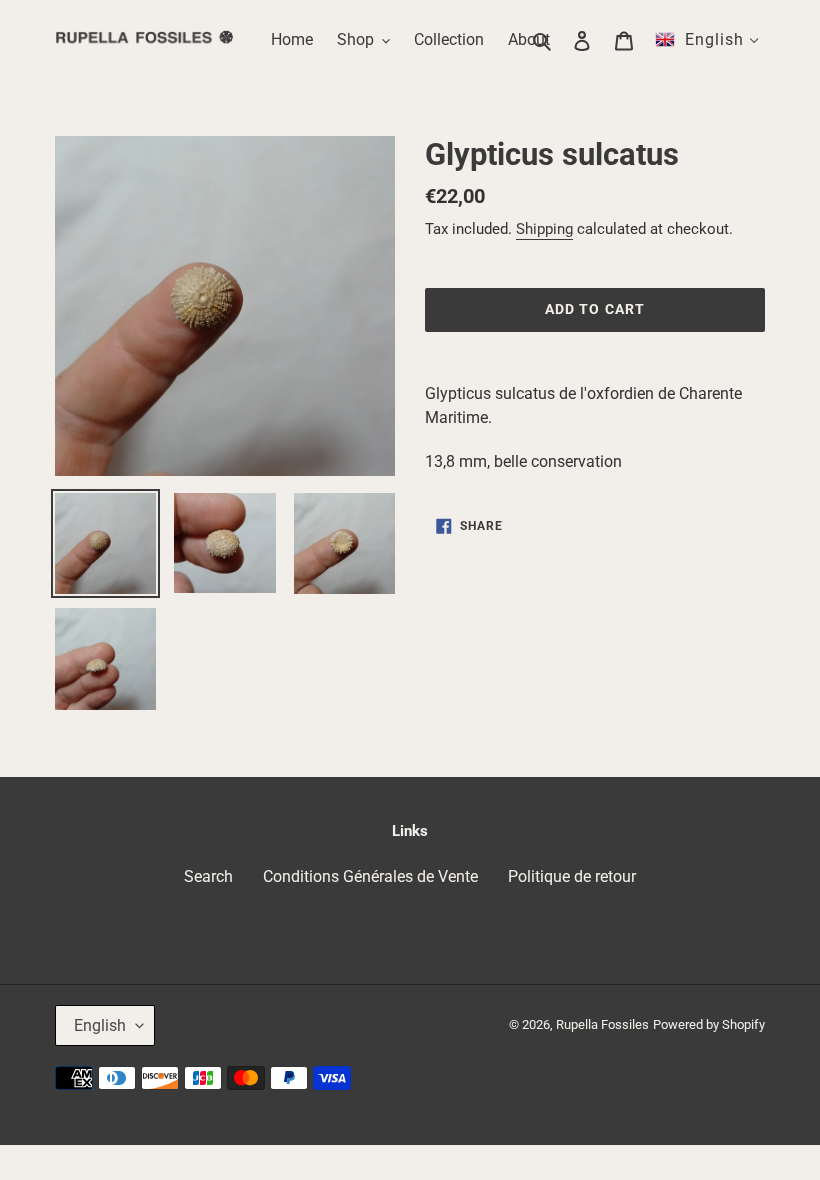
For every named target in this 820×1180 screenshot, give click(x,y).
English (100, 1025)
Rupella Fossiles (602, 1024)
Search (208, 876)
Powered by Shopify (709, 1024)
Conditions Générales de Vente (370, 876)
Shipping (544, 229)
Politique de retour (572, 876)
